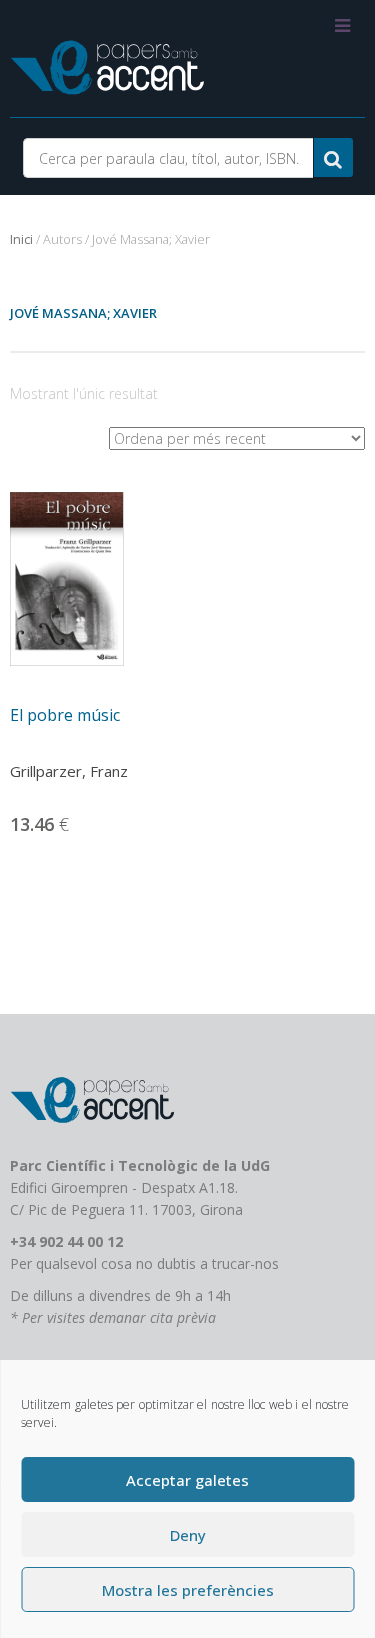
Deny (188, 1535)
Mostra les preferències (188, 1590)
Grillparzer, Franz (69, 771)
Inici (21, 239)
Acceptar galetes (187, 1480)
